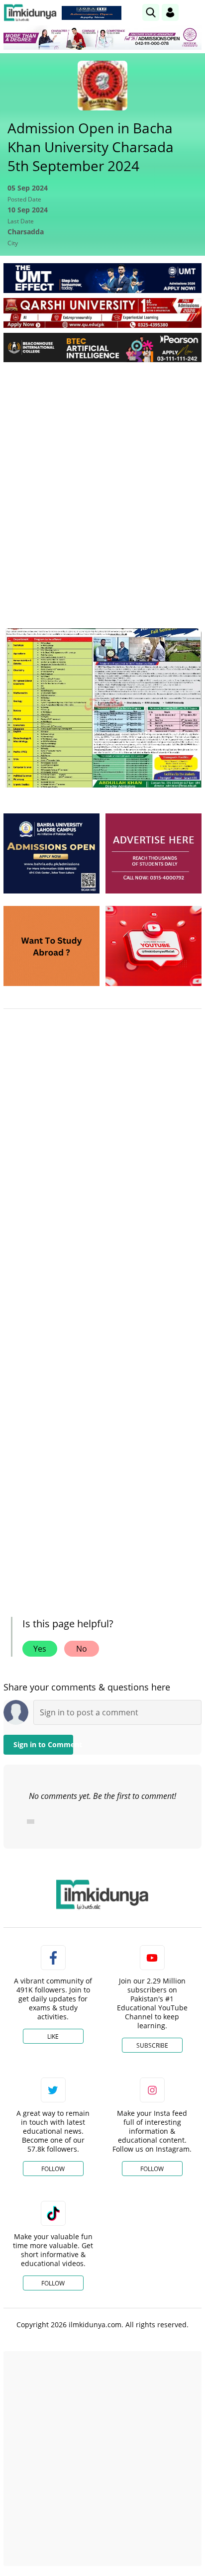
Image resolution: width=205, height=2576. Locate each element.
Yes (40, 1649)
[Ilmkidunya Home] (30, 13)
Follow (53, 2169)
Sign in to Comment (43, 1744)
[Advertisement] (102, 477)
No (82, 1649)
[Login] (170, 12)
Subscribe (152, 2045)
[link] (92, 13)
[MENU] (194, 12)
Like (53, 2036)
